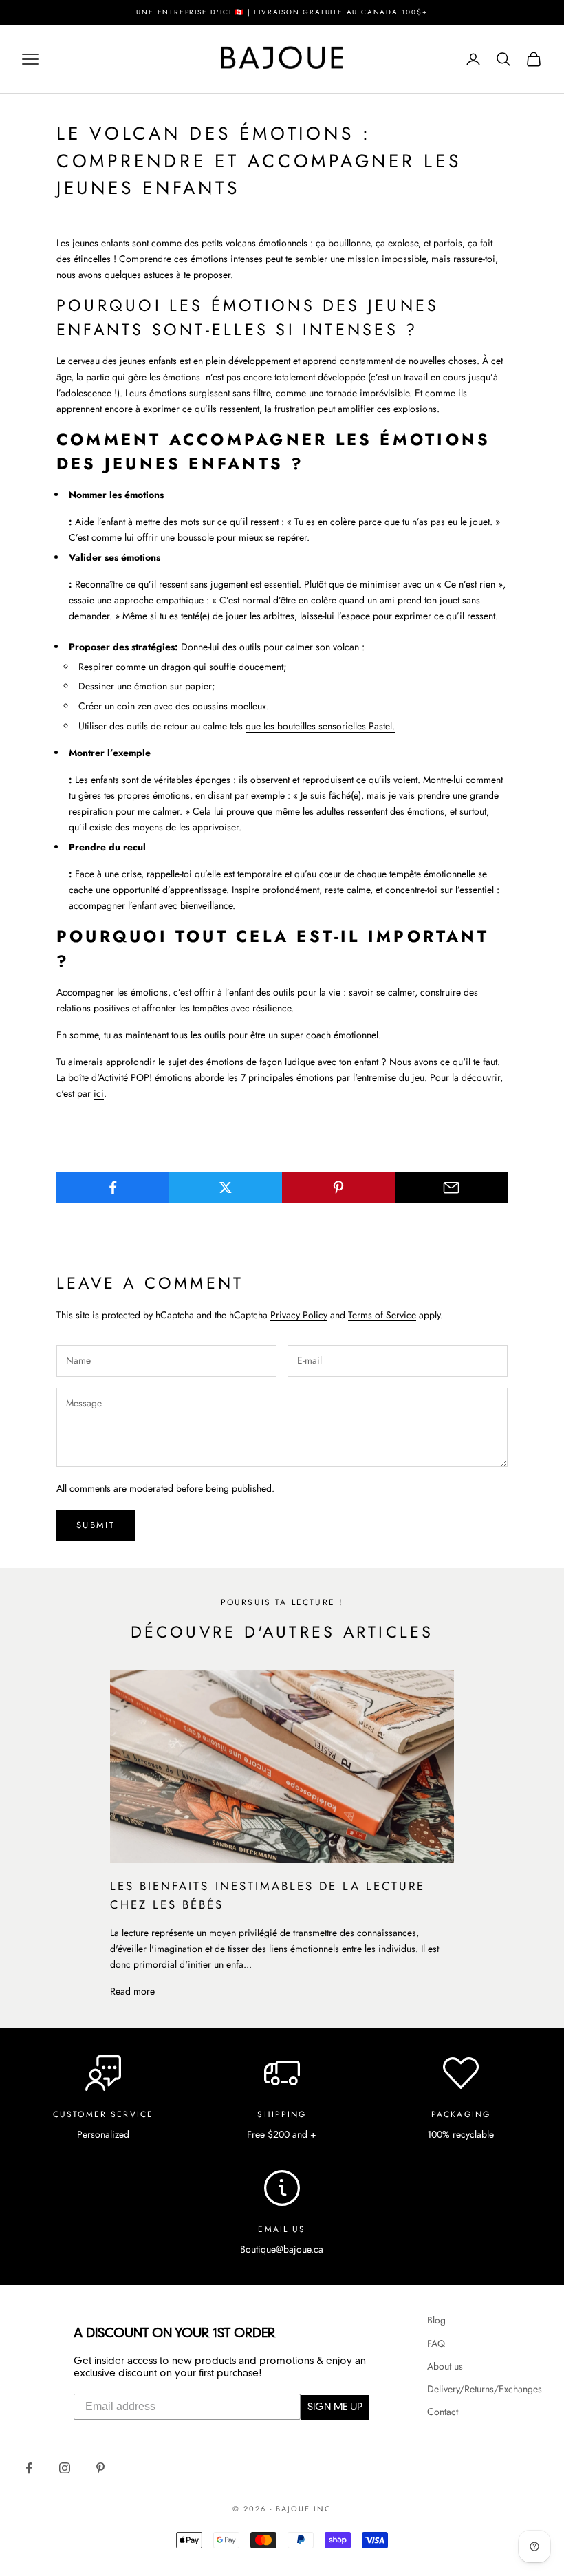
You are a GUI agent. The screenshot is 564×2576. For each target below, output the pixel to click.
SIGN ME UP (335, 2407)
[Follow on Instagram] (65, 2468)
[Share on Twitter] (225, 1188)
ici (99, 1093)
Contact (443, 2412)
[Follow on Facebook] (29, 2468)
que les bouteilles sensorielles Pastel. (320, 726)
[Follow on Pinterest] (100, 2468)
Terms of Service (382, 1315)
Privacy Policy (299, 1315)
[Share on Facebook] (112, 1188)
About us (445, 2366)
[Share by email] (452, 1188)
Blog (436, 2320)
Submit (96, 1525)
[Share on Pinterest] (339, 1188)
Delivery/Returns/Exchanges (485, 2389)
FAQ (436, 2343)
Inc (323, 2509)
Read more (132, 1991)
